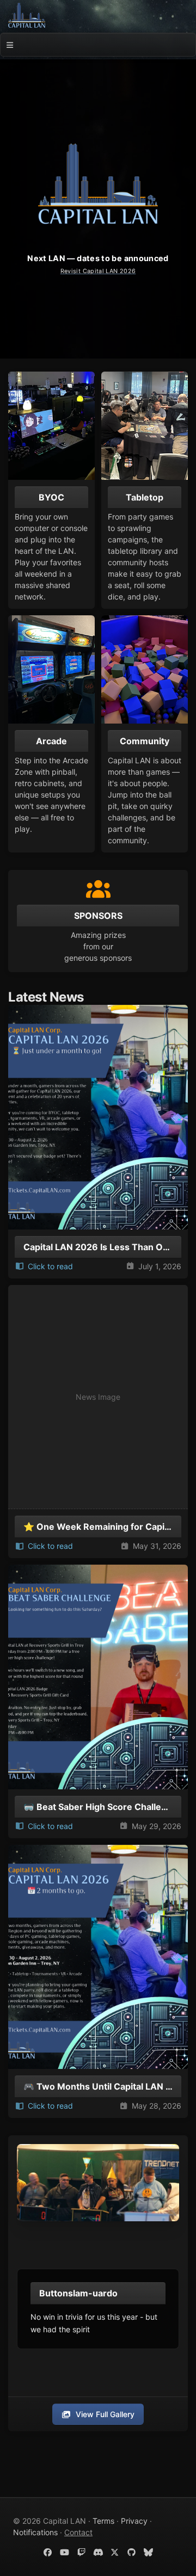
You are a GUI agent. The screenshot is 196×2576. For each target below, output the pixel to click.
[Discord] (98, 2552)
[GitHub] (131, 2552)
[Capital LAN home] (27, 15)
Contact (78, 2532)
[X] (115, 2552)
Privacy (134, 2521)
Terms (103, 2521)
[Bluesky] (148, 2552)
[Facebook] (48, 2552)
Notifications (35, 2532)
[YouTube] (65, 2552)
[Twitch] (81, 2552)
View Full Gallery (105, 2414)
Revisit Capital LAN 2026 (98, 271)
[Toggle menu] (10, 45)
